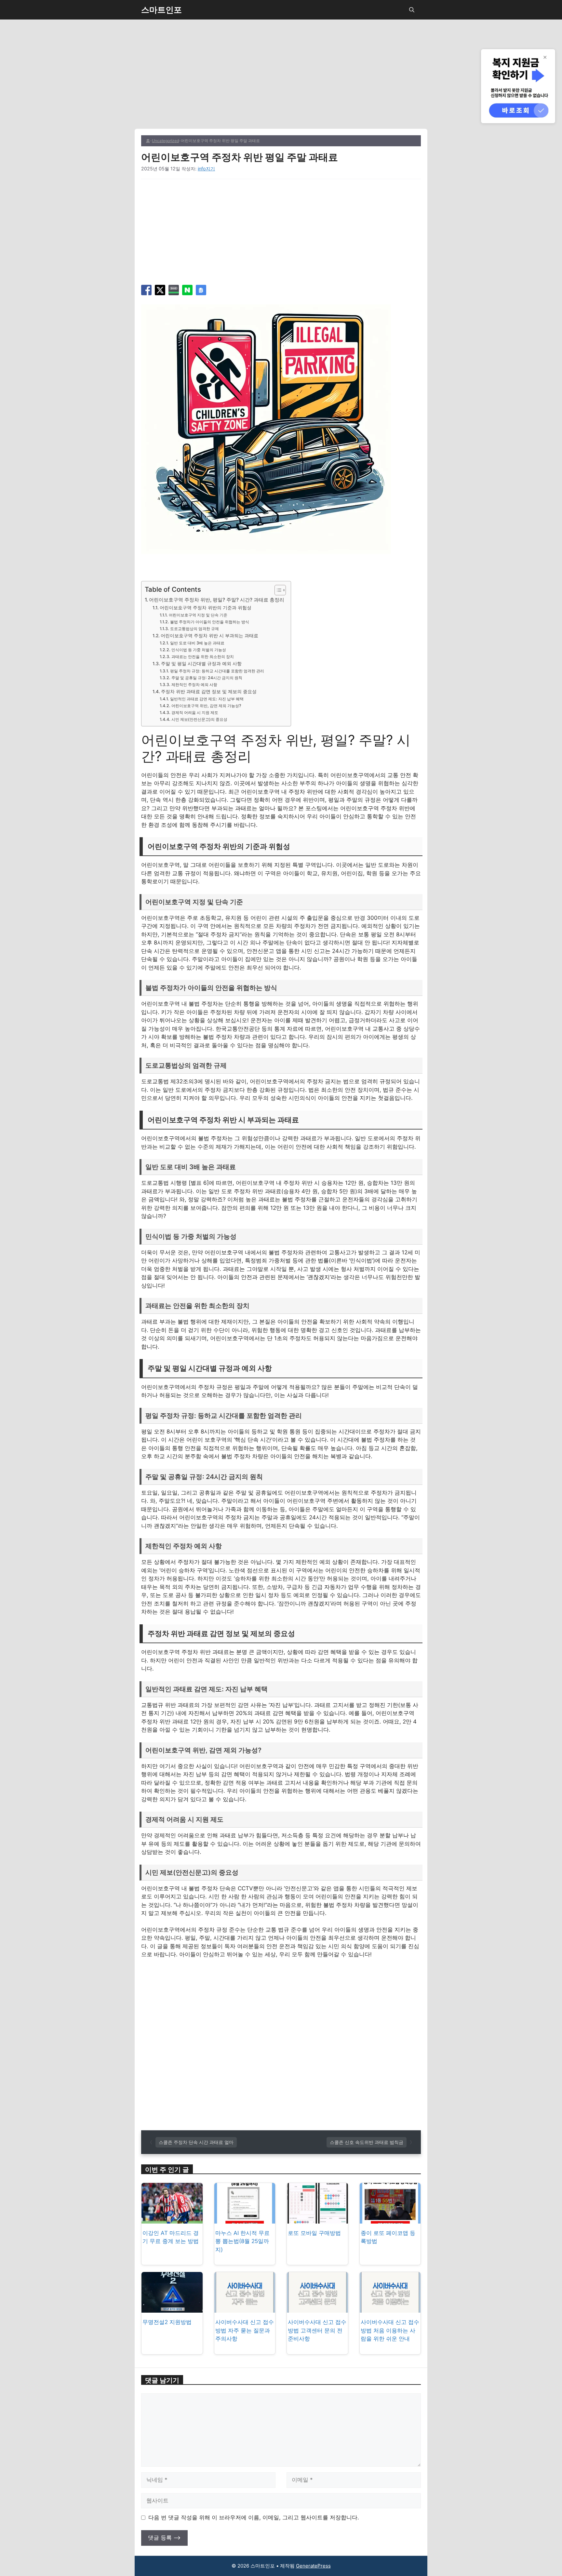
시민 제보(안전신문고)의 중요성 (199, 719)
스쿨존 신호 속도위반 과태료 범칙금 (367, 2142)
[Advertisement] (281, 81)
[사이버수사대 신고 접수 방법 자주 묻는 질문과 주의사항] (245, 2308)
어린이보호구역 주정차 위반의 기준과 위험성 (206, 608)
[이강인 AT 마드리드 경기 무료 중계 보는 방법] (172, 2219)
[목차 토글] (277, 590)
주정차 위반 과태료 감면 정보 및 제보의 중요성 (209, 692)
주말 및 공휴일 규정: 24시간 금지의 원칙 (207, 678)
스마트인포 (161, 10)
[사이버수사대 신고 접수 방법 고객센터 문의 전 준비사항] (317, 2308)
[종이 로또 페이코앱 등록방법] (390, 2219)
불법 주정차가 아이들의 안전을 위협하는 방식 (209, 622)
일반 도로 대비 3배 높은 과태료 (197, 643)
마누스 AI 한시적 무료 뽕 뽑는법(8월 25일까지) (242, 2241)
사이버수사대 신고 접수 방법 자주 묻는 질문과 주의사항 (245, 2330)
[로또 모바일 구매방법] (317, 2219)
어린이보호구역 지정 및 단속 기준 (198, 615)
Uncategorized (165, 141)
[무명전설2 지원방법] (172, 2308)
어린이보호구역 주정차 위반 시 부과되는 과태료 (209, 636)
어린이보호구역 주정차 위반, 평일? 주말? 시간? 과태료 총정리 (217, 600)
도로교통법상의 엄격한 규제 (194, 629)
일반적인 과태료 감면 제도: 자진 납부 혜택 (207, 699)
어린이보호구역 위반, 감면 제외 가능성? (206, 706)
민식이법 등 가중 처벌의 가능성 (199, 650)
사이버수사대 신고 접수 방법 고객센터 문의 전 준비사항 (317, 2330)
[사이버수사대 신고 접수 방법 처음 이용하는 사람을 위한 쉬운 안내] (390, 2308)
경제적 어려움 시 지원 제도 (195, 713)
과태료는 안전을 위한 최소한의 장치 (202, 657)
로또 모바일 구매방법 (314, 2233)
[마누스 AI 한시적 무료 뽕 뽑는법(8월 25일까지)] (245, 2219)
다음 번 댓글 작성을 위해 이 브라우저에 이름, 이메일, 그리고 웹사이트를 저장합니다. (254, 2517)
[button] (412, 10)
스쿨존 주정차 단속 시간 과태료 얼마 (196, 2142)
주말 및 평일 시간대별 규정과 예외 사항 (201, 664)
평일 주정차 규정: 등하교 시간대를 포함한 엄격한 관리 (217, 671)
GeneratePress (313, 2566)
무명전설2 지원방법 (167, 2322)
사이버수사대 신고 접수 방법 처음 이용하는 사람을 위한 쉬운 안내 (390, 2330)
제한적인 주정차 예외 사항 (194, 685)
